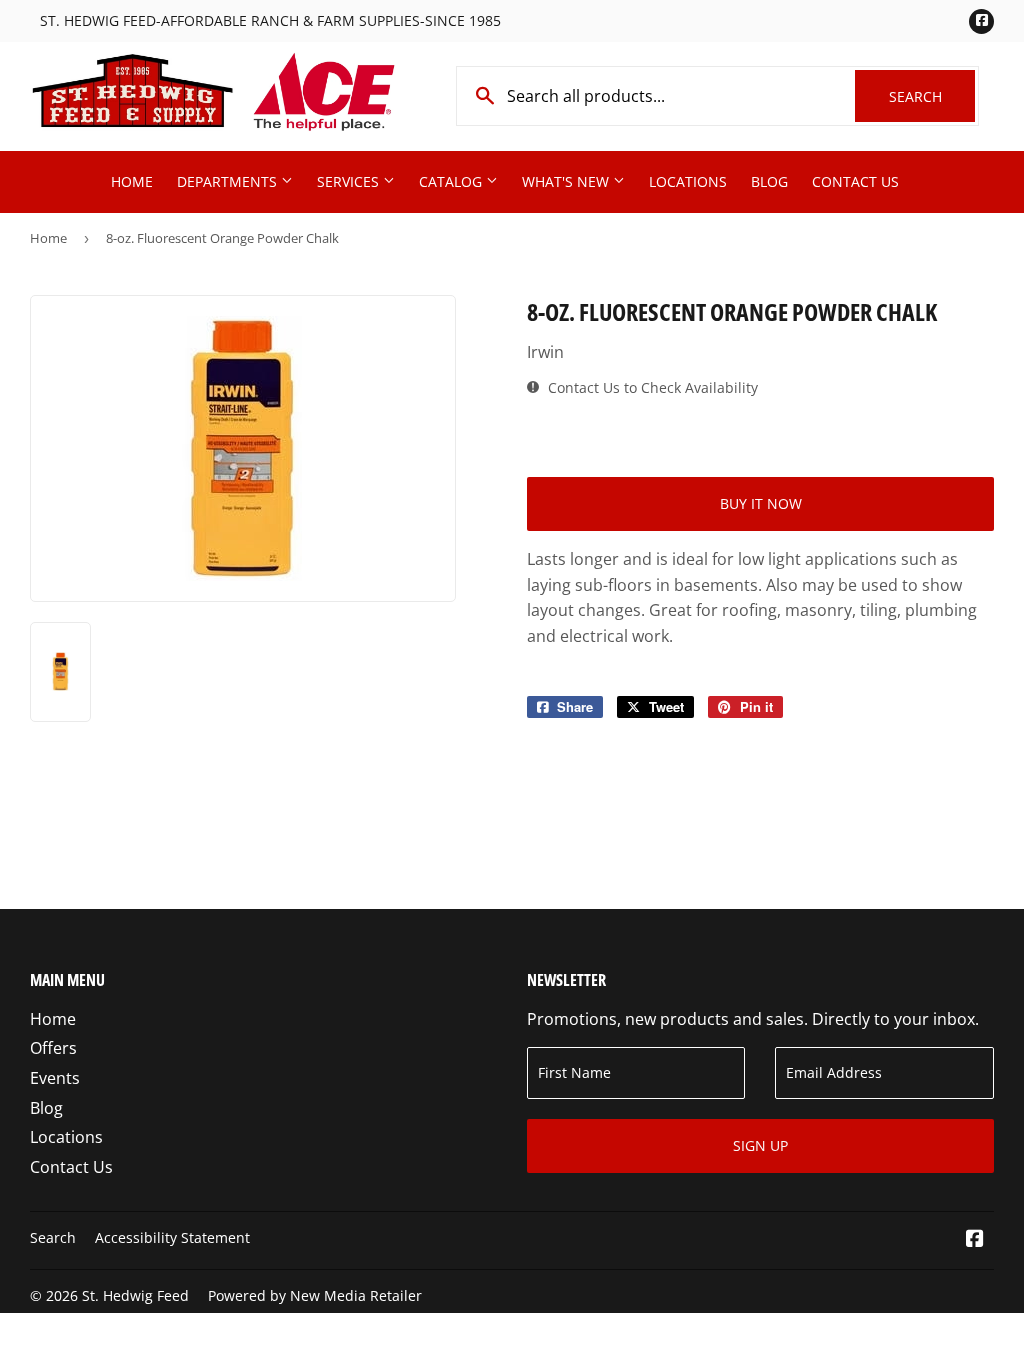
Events (55, 1078)
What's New (567, 181)
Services (350, 181)
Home (132, 181)
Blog (769, 181)
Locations (688, 181)
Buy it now (761, 503)
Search (932, 96)
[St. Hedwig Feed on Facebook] (975, 1240)
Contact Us (855, 181)
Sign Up (760, 1145)
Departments (229, 181)
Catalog (452, 181)
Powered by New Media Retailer (315, 1295)
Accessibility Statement (172, 1237)
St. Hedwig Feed (135, 1295)
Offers (53, 1048)
